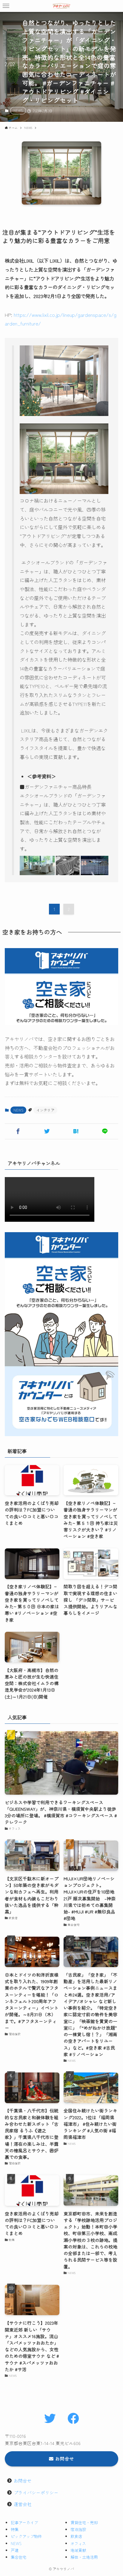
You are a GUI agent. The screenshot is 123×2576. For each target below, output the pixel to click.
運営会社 (23, 2504)
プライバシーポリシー (36, 2492)
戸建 (15, 2550)
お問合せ (23, 2481)
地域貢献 (78, 2550)
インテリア (45, 1110)
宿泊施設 (78, 2529)
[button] (6, 6)
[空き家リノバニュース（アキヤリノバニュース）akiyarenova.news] (61, 6)
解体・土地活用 (84, 2557)
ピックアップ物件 (26, 2536)
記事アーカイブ (24, 2523)
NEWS (18, 110)
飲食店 (76, 2536)
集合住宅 (19, 2557)
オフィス (78, 2543)
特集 (15, 2529)
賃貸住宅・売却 (84, 2523)
